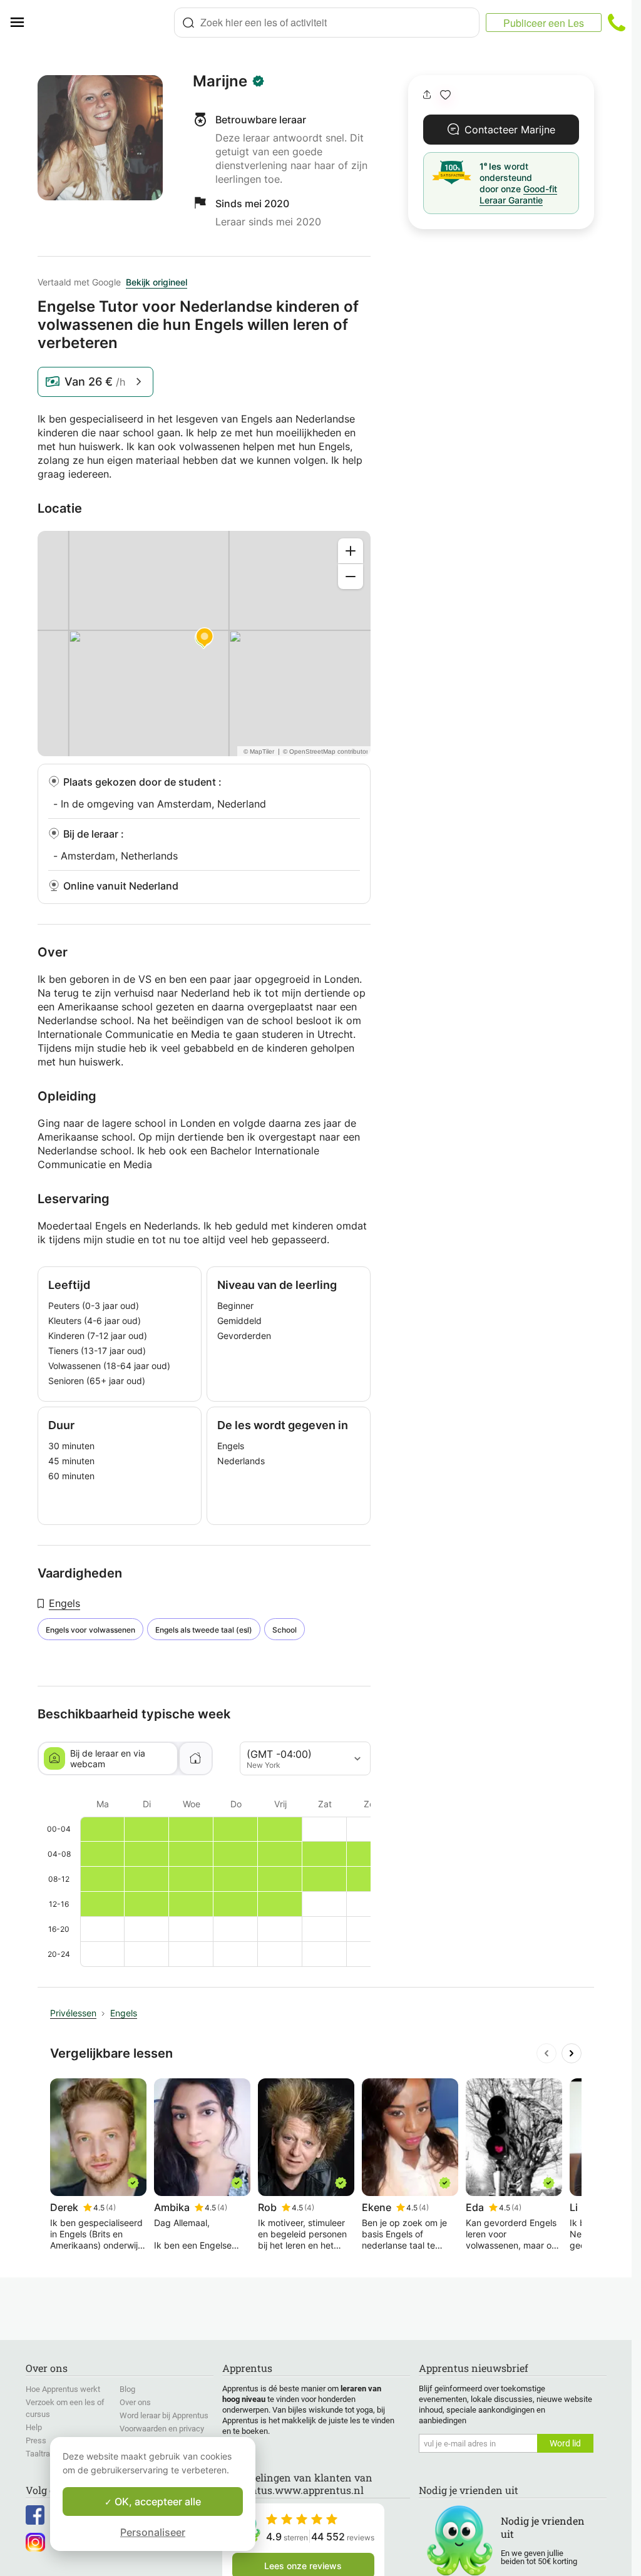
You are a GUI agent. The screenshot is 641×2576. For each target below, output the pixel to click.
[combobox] (327, 23)
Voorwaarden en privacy (162, 2429)
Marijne (220, 81)
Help (34, 2427)
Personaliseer (153, 2532)
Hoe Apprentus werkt (63, 2389)
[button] (445, 95)
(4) (111, 2208)
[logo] (104, 23)
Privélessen (73, 2013)
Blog (127, 2389)
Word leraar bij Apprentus (164, 2415)
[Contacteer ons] (617, 23)
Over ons (135, 2402)
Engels (64, 1603)
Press (36, 2440)
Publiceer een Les (544, 23)
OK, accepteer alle (156, 2502)
